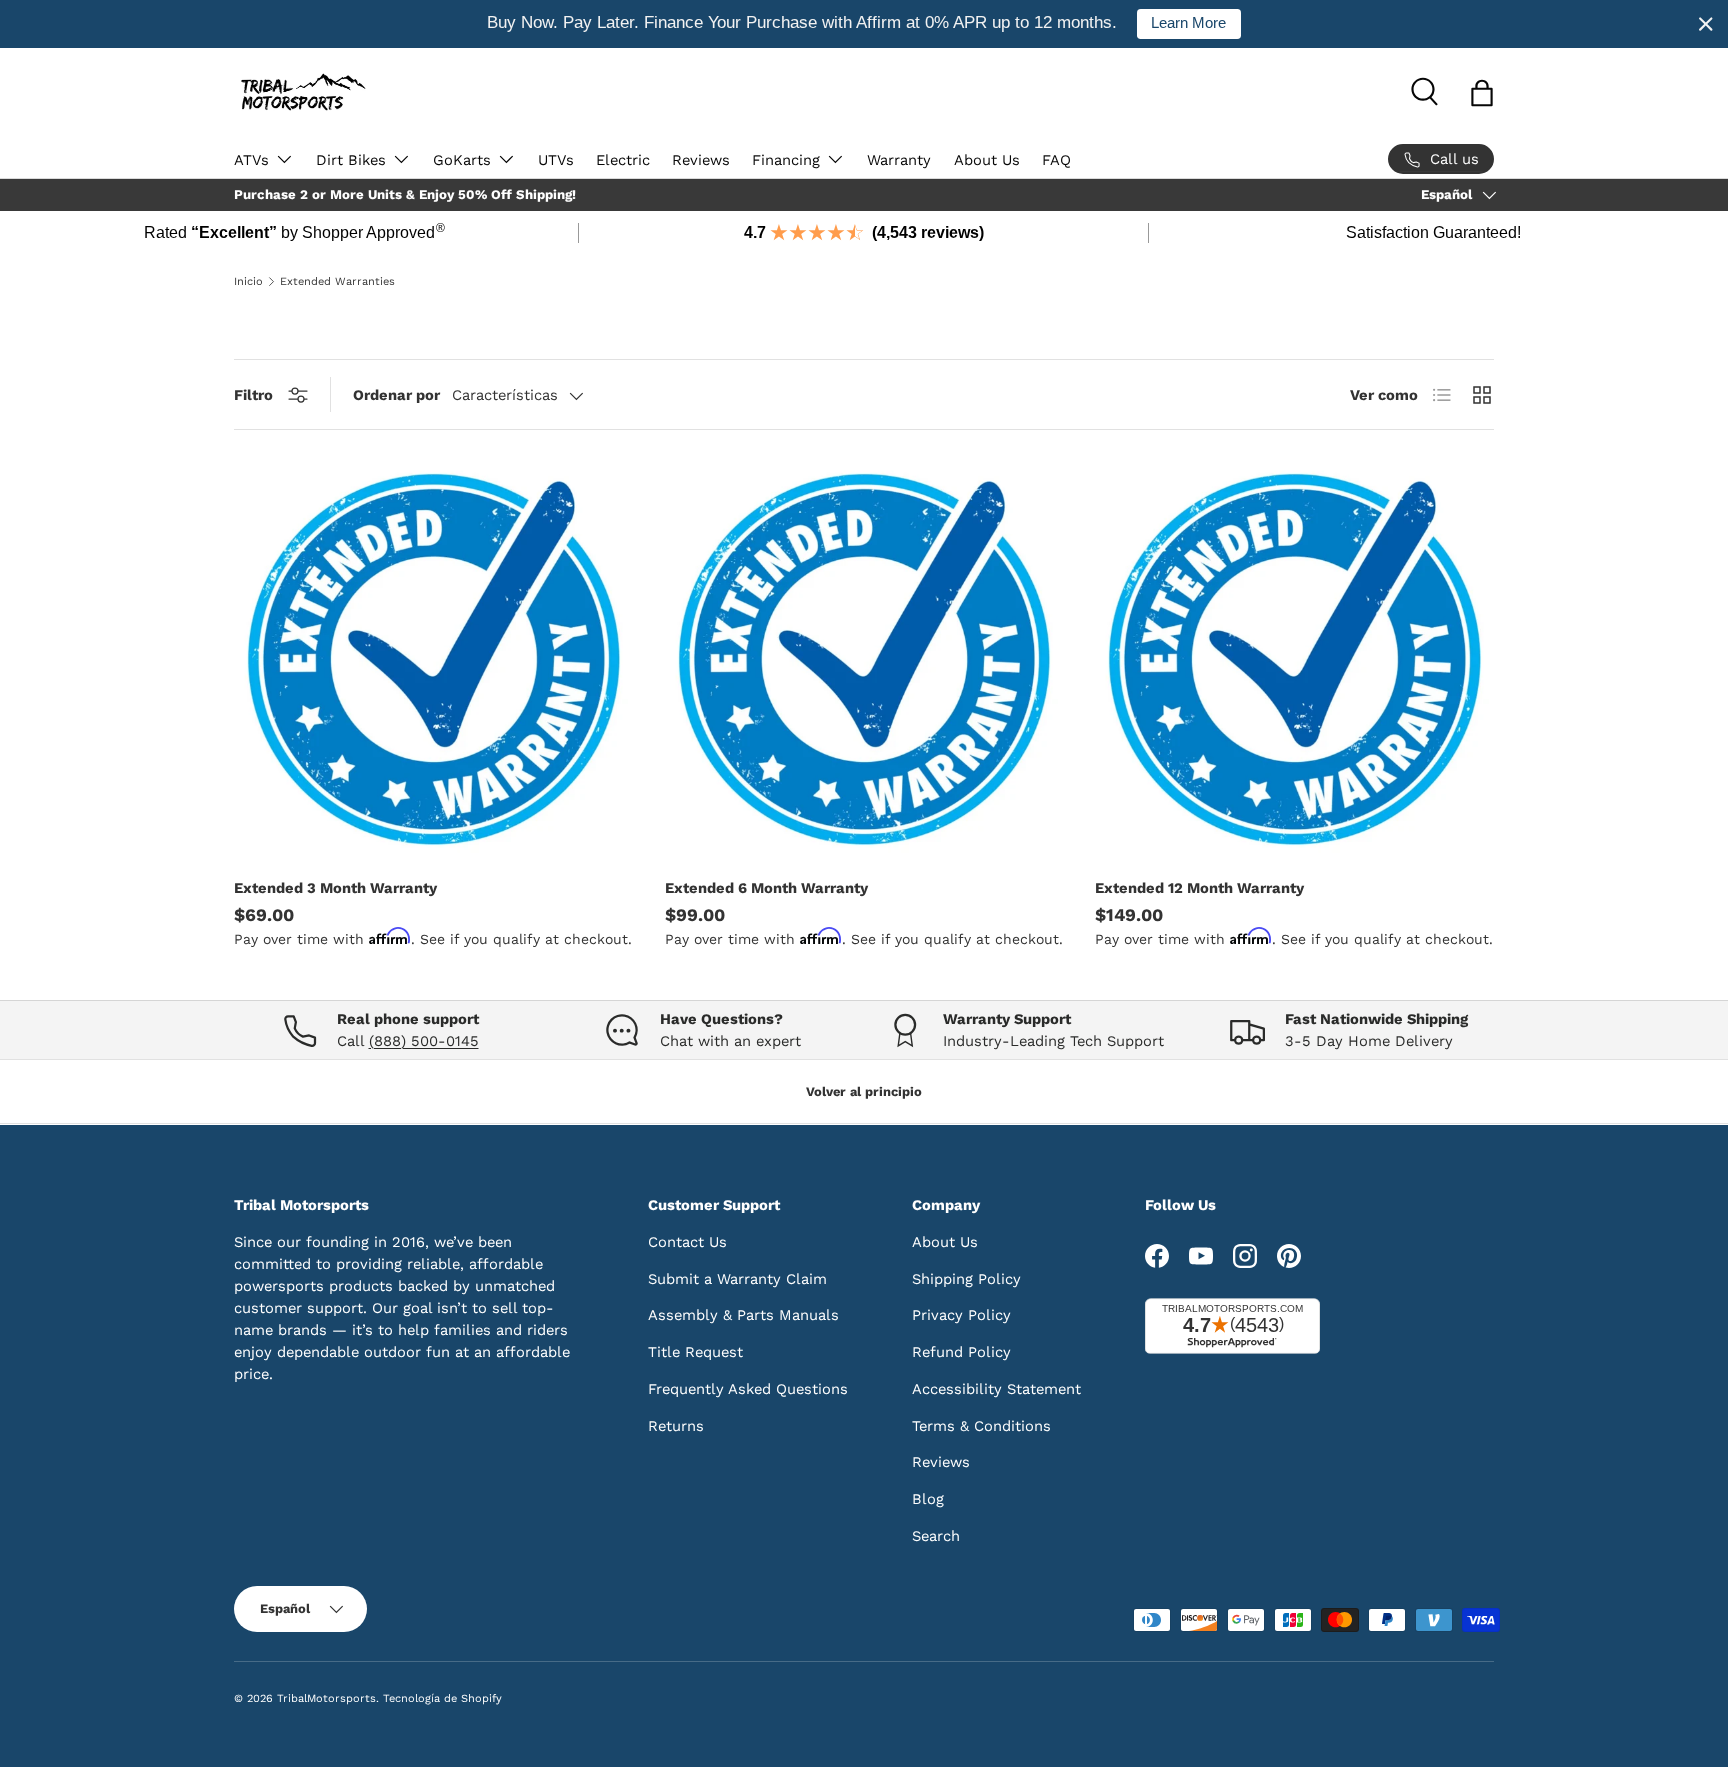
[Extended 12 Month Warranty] (1294, 659)
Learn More (1188, 23)
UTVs (556, 160)
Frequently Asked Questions (748, 1389)
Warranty (899, 160)
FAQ (1056, 160)
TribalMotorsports (326, 1698)
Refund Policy (961, 1352)
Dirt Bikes (351, 160)
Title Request (695, 1352)
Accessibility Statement (996, 1389)
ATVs (251, 160)
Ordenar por (396, 395)
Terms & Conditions (981, 1425)
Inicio (248, 281)
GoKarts (462, 160)
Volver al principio (864, 1092)
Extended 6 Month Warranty (766, 888)
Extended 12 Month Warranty (1199, 888)
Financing (786, 160)
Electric (623, 160)
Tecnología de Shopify (442, 1698)
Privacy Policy (961, 1315)
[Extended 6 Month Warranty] (864, 659)
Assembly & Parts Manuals (743, 1315)
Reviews (701, 160)
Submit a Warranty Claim (737, 1278)
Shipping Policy (966, 1278)
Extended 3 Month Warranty (335, 888)
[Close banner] (1706, 24)
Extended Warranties (337, 281)
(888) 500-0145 (424, 1041)
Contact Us (687, 1242)
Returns (676, 1425)
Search (936, 1536)
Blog (928, 1499)
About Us (987, 160)
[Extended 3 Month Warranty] (433, 659)
